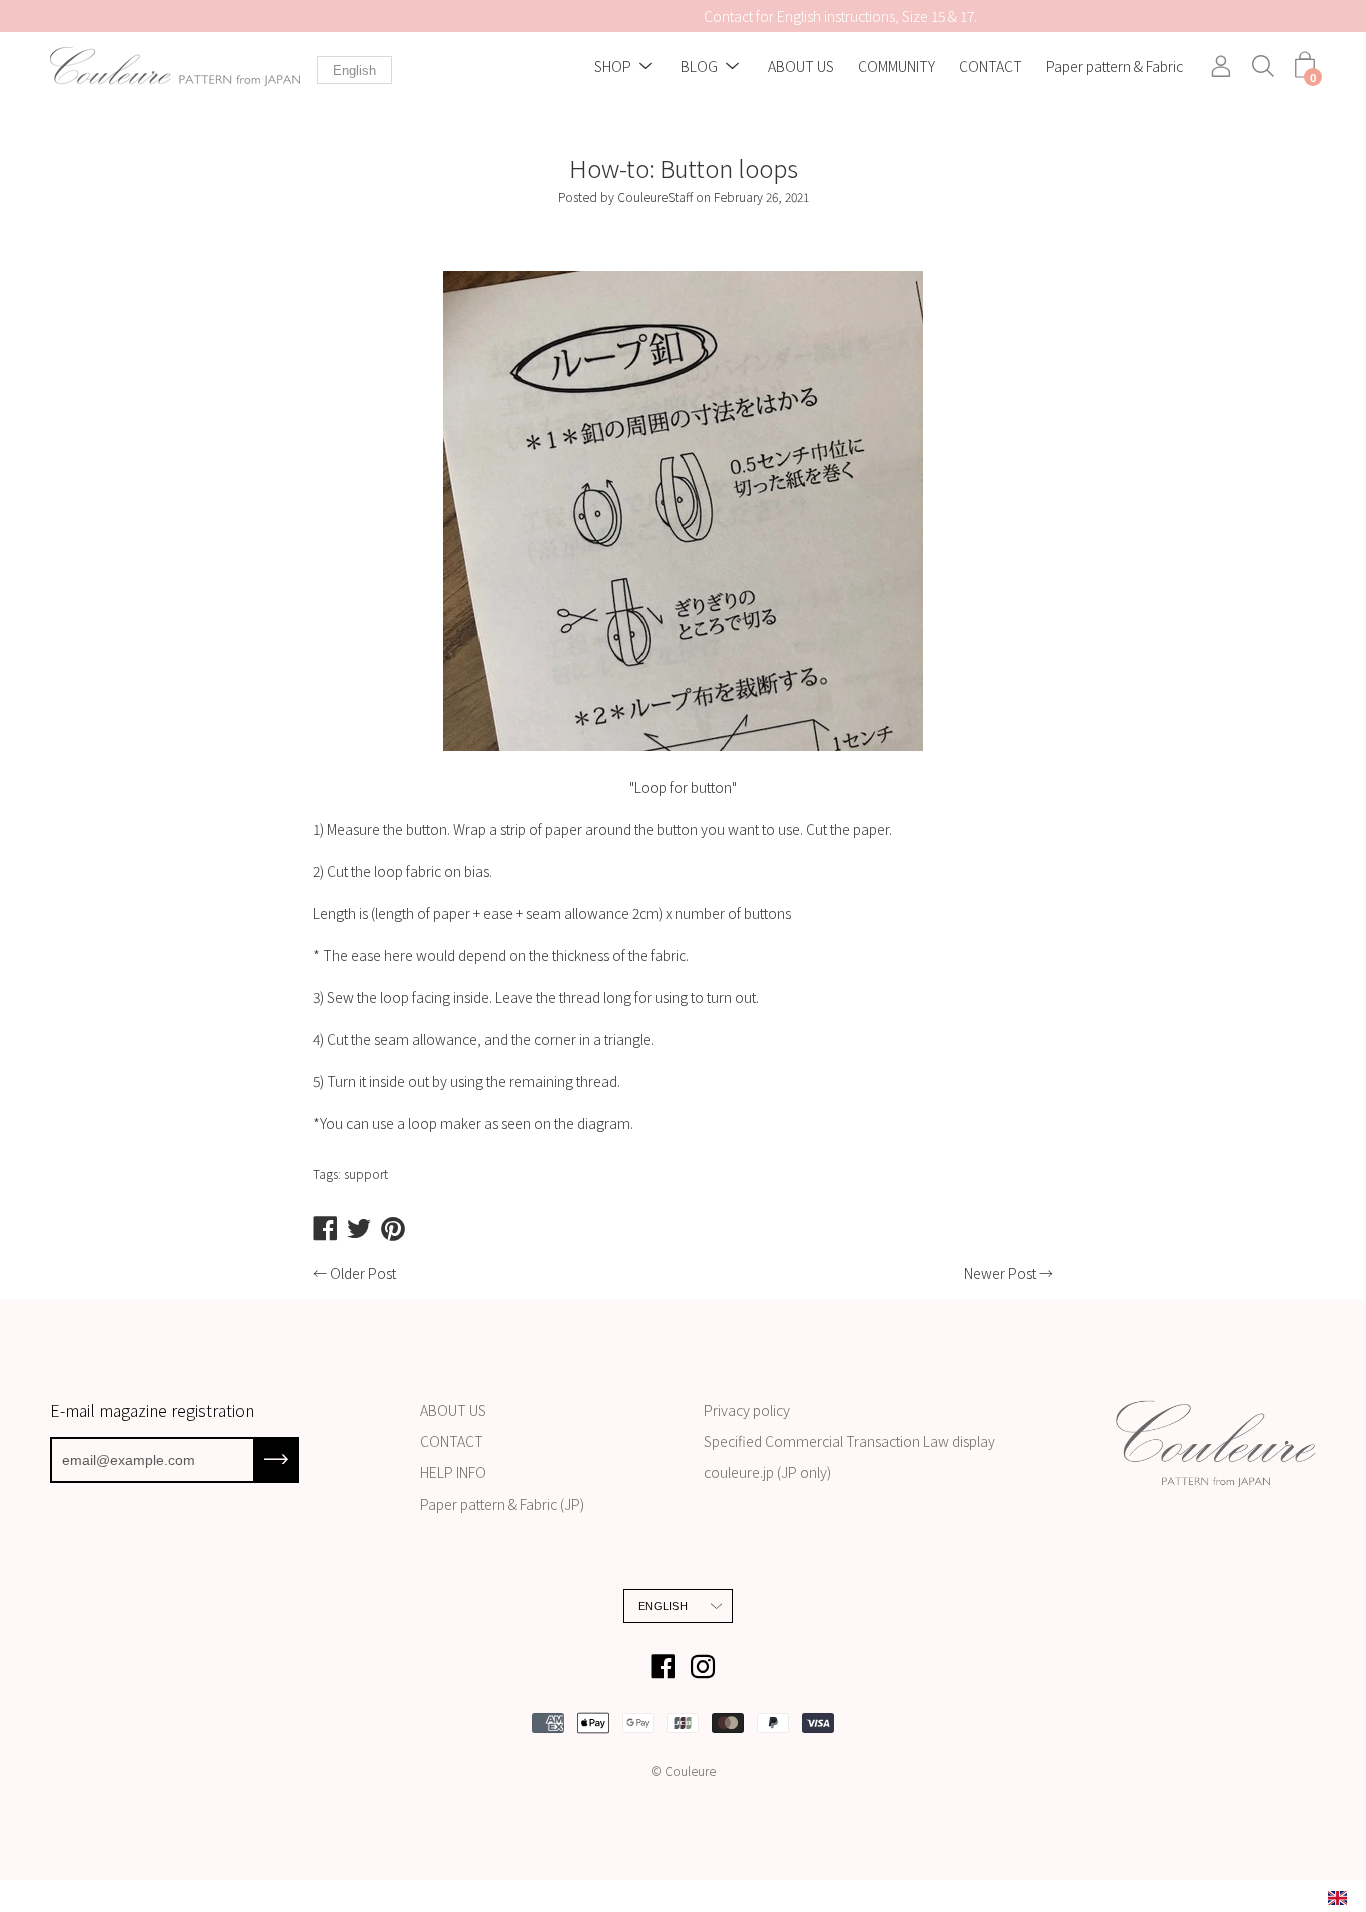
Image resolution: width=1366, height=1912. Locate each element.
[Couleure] (175, 66)
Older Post (363, 1273)
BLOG (699, 67)
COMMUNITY (896, 67)
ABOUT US (801, 67)
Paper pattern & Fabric (1114, 67)
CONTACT (990, 67)
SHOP (612, 67)
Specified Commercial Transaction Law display (849, 1441)
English (354, 70)
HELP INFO (453, 1472)
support (366, 1173)
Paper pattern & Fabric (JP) (502, 1504)
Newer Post (1000, 1273)
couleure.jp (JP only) (767, 1472)
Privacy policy (747, 1410)
